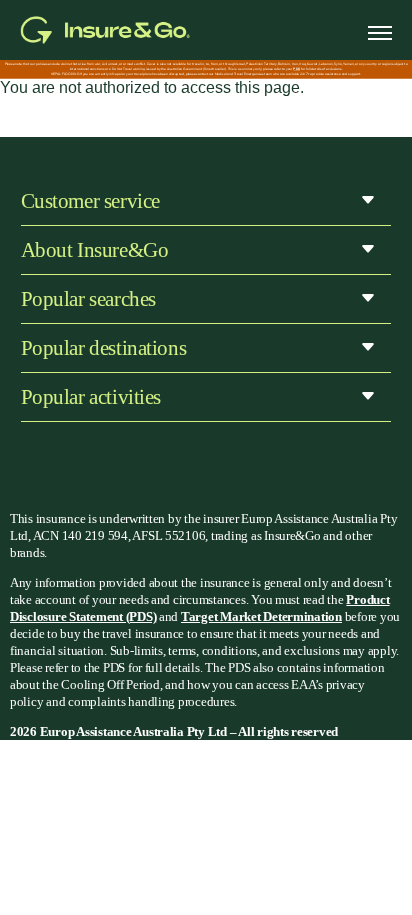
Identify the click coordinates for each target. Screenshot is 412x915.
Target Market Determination (261, 616)
